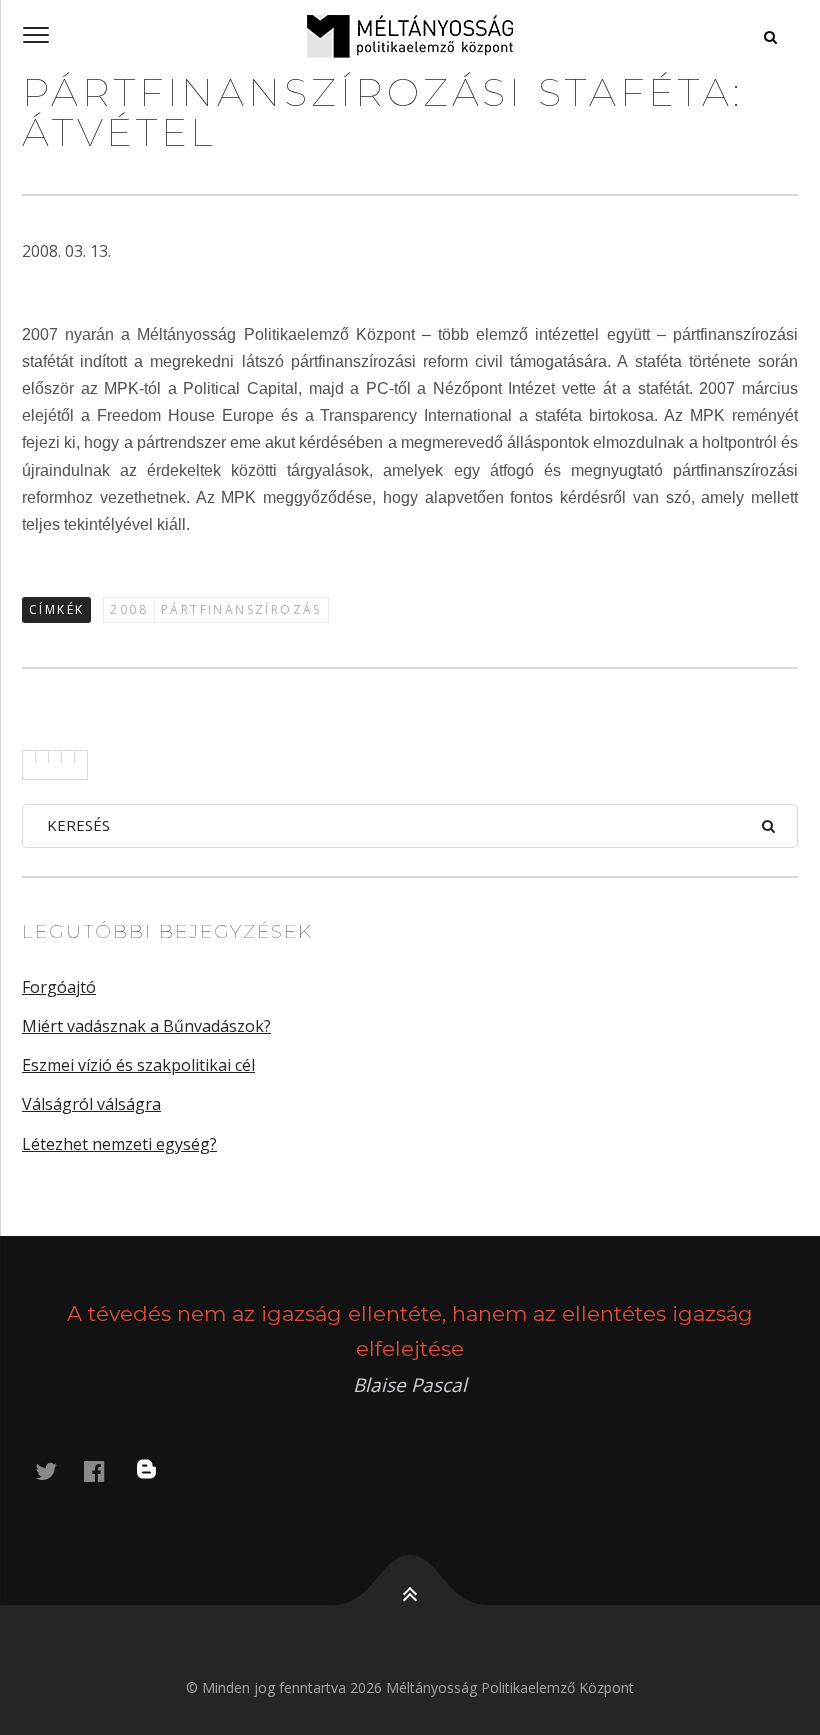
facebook (106, 1470)
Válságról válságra (91, 1104)
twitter (58, 1470)
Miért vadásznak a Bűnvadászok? (146, 1026)
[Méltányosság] (410, 36)
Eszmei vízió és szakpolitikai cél (138, 1065)
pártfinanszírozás (241, 609)
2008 (129, 609)
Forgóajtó (59, 987)
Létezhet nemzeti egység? (119, 1144)
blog (159, 1470)
